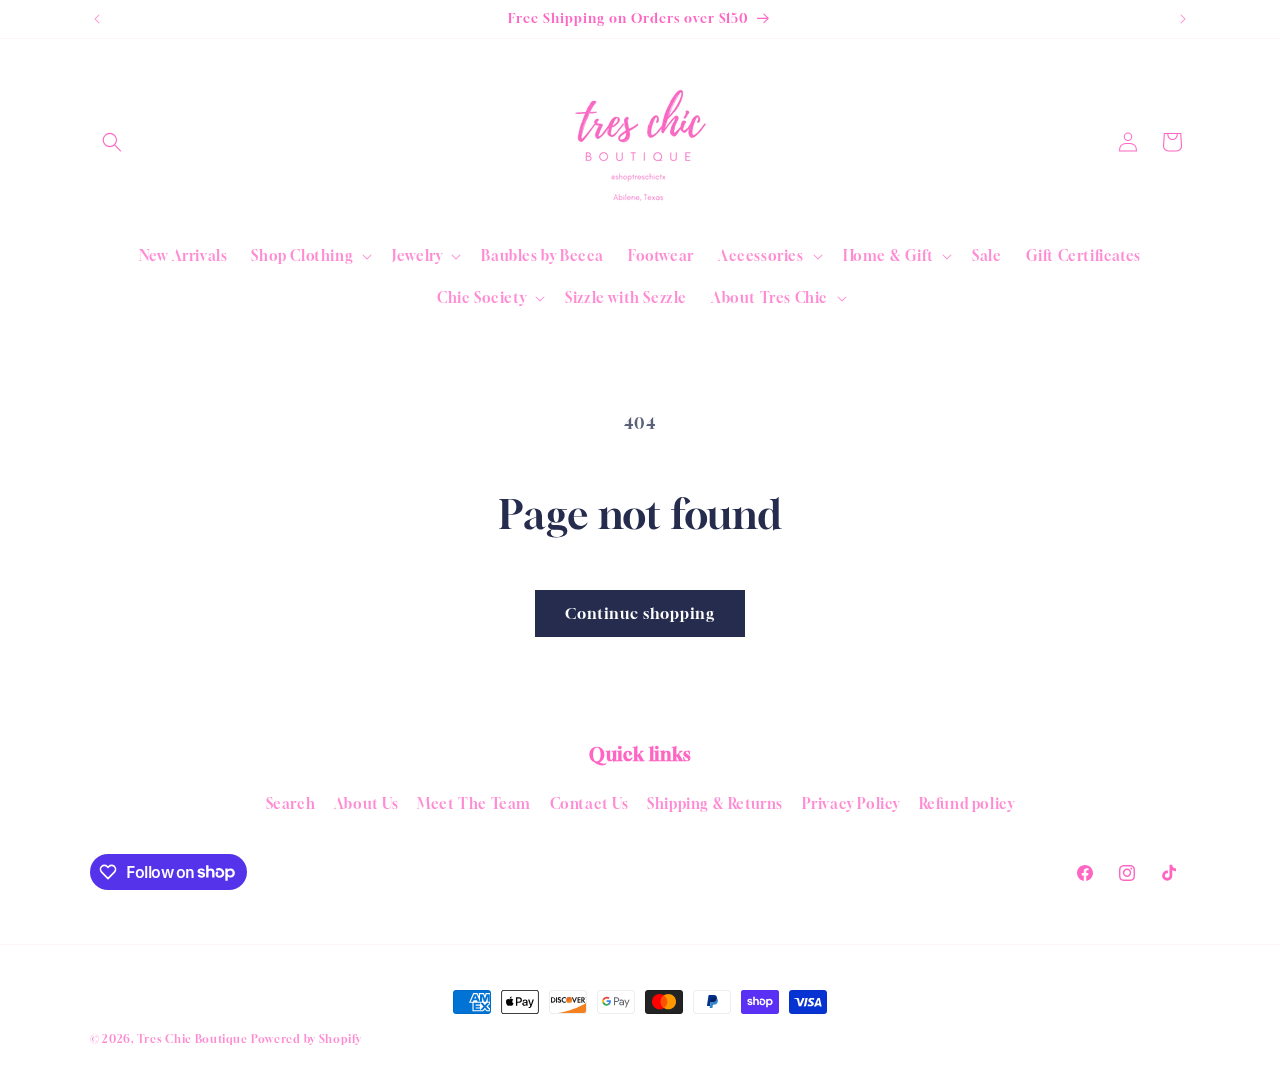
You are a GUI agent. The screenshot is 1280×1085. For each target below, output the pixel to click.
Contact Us (589, 803)
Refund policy (967, 803)
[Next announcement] (1183, 19)
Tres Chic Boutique (192, 1038)
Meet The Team (474, 803)
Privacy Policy (851, 803)
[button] (112, 142)
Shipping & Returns (715, 803)
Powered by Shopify (306, 1038)
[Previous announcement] (97, 19)
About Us (366, 803)
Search (291, 803)
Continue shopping (640, 613)
